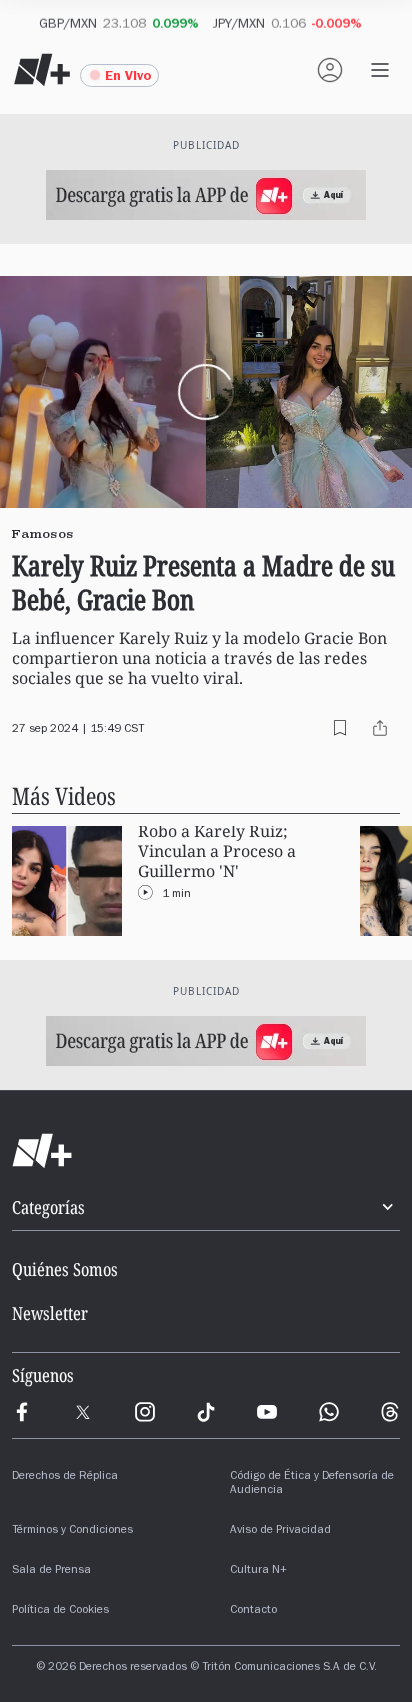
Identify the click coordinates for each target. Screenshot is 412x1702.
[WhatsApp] (329, 1412)
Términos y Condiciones (72, 1531)
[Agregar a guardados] (340, 728)
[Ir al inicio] (206, 1151)
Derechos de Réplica (65, 1477)
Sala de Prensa (51, 1571)
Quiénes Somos (65, 1269)
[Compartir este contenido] (380, 728)
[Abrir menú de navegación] (380, 70)
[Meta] (22, 1412)
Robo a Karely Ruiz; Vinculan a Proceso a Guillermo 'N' (217, 851)
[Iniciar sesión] (330, 70)
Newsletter (50, 1313)
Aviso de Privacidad (280, 1531)
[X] (83, 1412)
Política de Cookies (60, 1611)
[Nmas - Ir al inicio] (42, 70)
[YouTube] (267, 1412)
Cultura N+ (258, 1571)
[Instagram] (145, 1412)
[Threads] (390, 1412)
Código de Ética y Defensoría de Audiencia (312, 1484)
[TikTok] (206, 1412)
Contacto (253, 1611)
